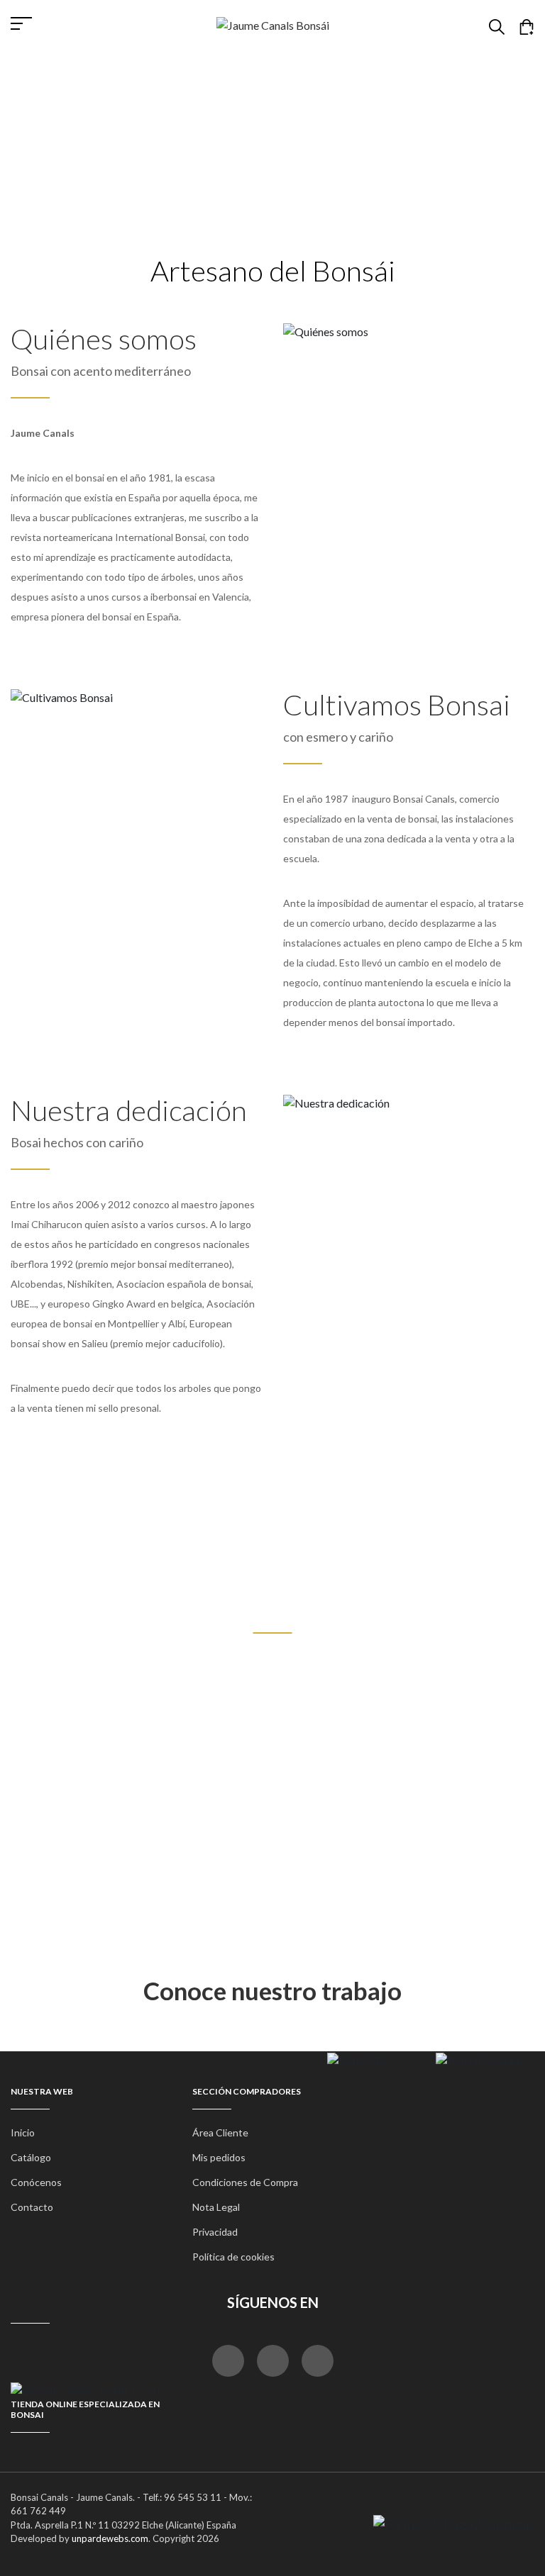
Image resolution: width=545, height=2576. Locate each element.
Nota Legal (216, 2207)
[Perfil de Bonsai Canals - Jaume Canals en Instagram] (273, 2361)
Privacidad (215, 2232)
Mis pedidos (219, 2157)
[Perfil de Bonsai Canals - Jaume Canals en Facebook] (228, 2361)
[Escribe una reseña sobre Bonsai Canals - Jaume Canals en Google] (318, 2361)
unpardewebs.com (110, 2538)
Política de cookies (233, 2257)
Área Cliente (220, 2132)
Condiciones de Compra (245, 2182)
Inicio (231, 130)
